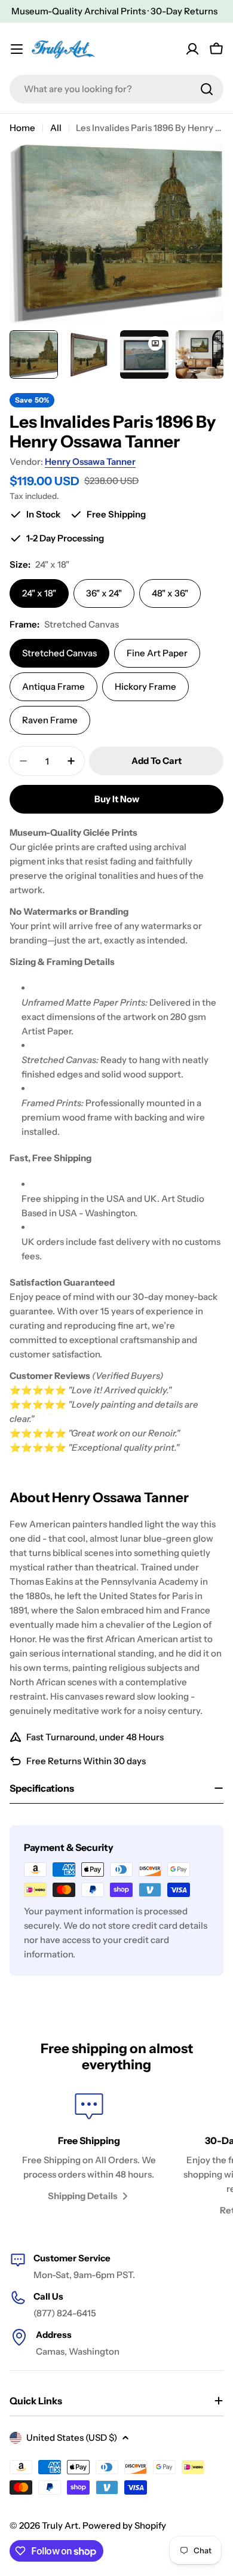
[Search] (207, 89)
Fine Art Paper (157, 653)
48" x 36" (170, 593)
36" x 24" (104, 593)
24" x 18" (39, 593)
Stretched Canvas (59, 653)
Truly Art (60, 2525)
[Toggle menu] (17, 49)
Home (22, 128)
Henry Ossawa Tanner (90, 462)
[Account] (192, 49)
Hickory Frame (145, 686)
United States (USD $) (72, 2438)
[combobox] (116, 89)
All (56, 128)
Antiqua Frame (53, 686)
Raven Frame (50, 720)
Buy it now (117, 799)
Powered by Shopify (124, 2525)
